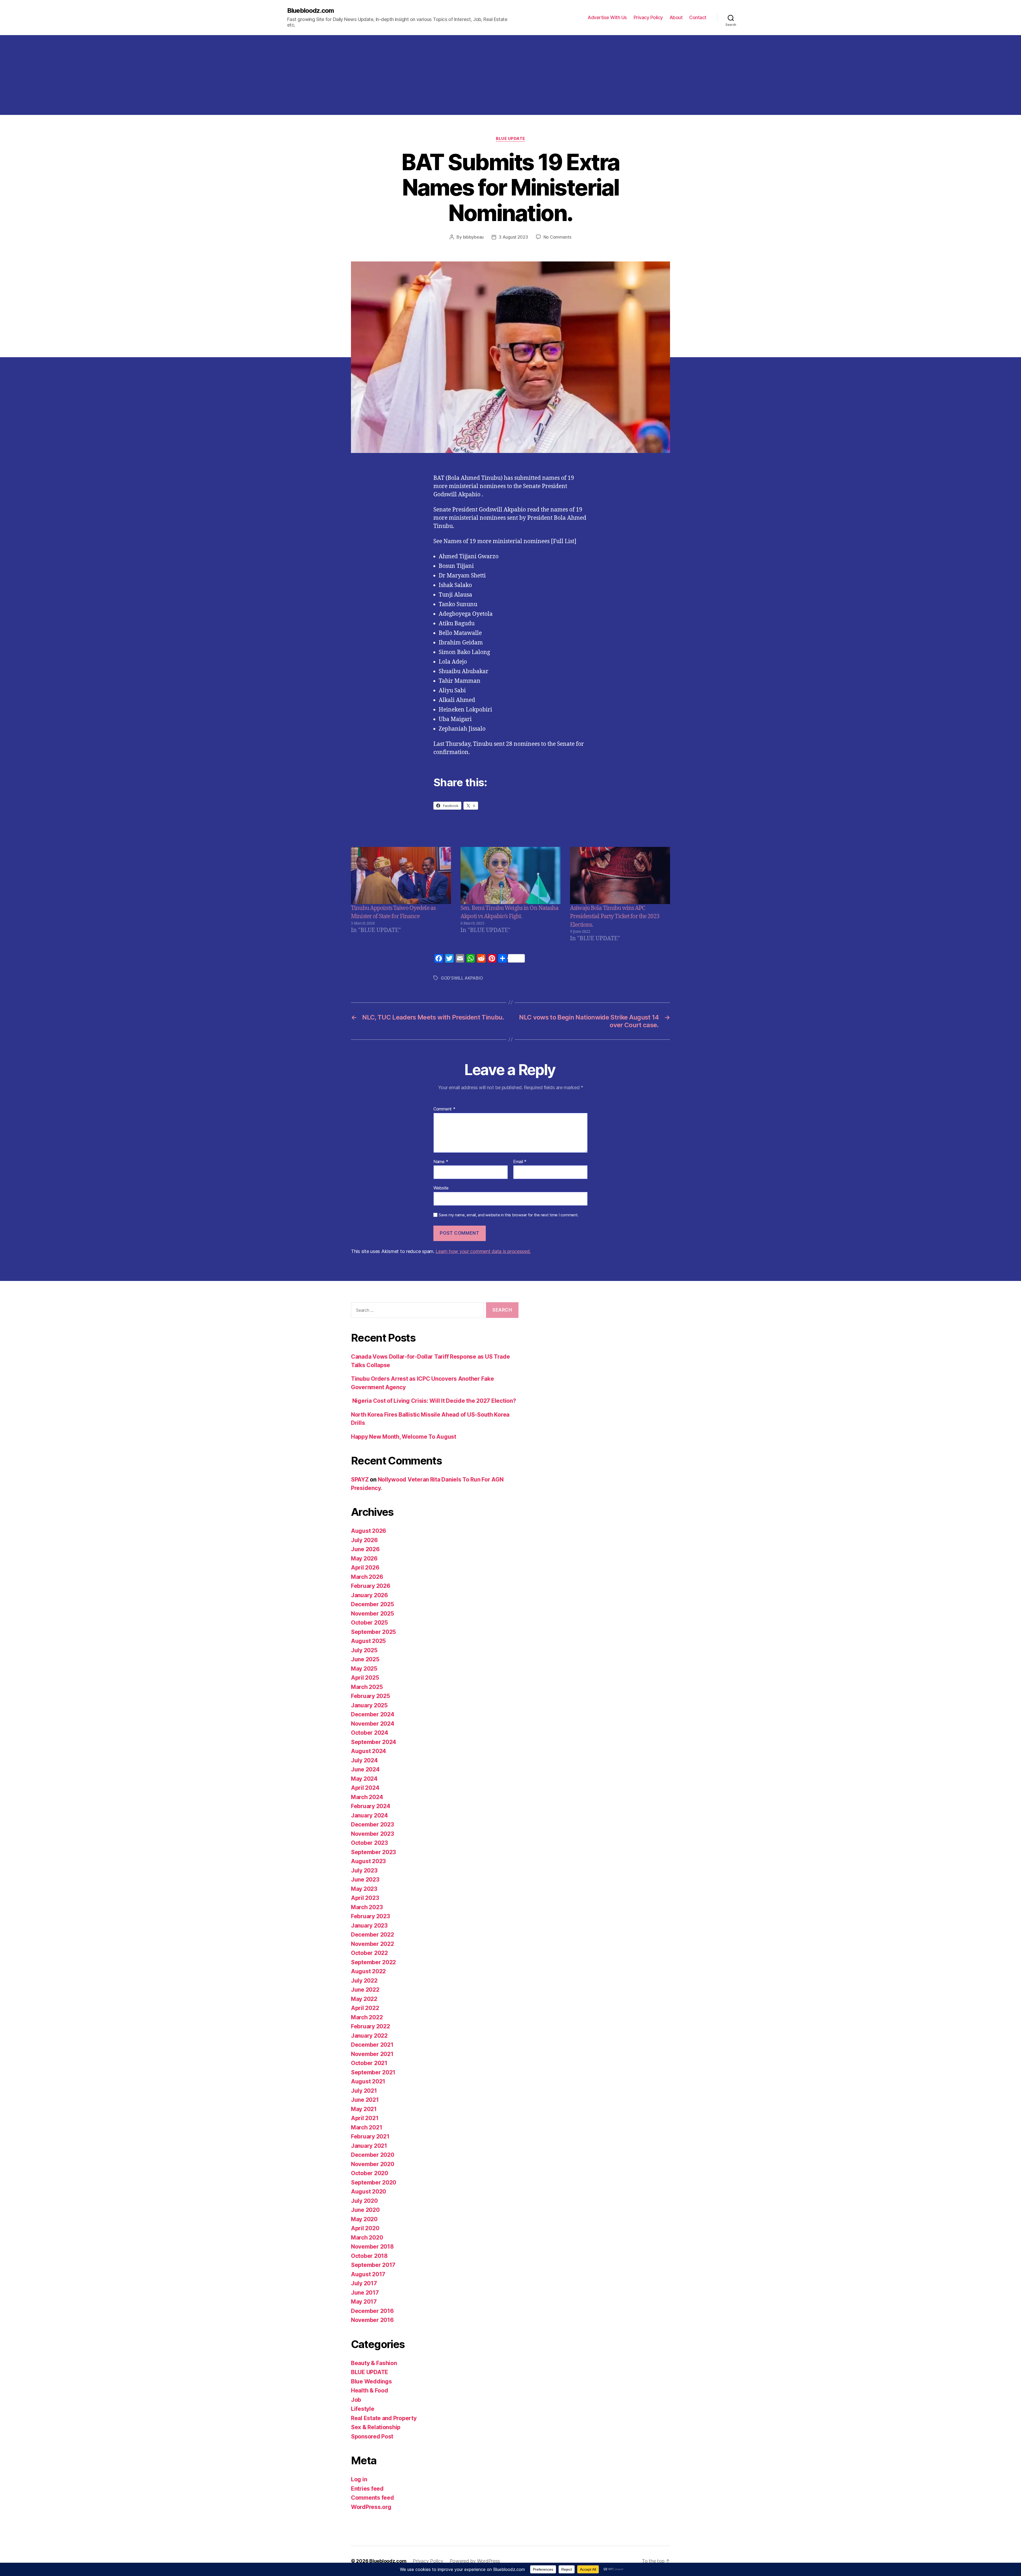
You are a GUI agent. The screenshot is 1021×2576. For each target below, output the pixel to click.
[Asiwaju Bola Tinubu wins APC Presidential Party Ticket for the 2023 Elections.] (620, 875)
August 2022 (368, 1971)
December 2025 (373, 1604)
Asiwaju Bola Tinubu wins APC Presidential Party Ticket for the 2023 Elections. (615, 917)
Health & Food (370, 2390)
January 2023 (369, 1926)
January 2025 (369, 1705)
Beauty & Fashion (374, 2363)
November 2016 (372, 2320)
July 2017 (364, 2283)
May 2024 (364, 1779)
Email (520, 1162)
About (676, 17)
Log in (359, 2479)
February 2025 (371, 1696)
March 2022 (367, 2017)
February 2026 (371, 1586)
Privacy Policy (648, 17)
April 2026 (365, 1568)
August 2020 (369, 2192)
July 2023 (364, 1870)
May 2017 (364, 2302)
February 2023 (371, 1916)
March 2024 (367, 1797)
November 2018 (372, 2247)
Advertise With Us (607, 17)
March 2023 (367, 1907)
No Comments (557, 237)
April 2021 (365, 2118)
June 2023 (365, 1880)
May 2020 (364, 2219)
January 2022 (369, 2036)
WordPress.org (371, 2507)
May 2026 (364, 1558)
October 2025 (369, 1623)
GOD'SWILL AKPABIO (462, 978)
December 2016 (372, 2311)
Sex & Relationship (376, 2427)
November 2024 (373, 1724)
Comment (444, 1109)
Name (441, 1162)
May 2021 (364, 2109)
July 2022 (364, 1981)
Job (356, 2400)
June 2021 (365, 2100)
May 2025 (364, 1669)
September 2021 (373, 2072)
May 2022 (364, 1999)
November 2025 (373, 1614)
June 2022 (365, 1990)
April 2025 (365, 1678)
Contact (698, 17)
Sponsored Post (372, 2436)
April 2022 (365, 2008)
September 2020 (374, 2182)
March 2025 (367, 1687)
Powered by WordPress (475, 2561)
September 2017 (373, 2265)
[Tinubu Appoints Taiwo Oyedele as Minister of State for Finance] (401, 875)
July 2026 (364, 1540)
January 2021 (369, 2146)
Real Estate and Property (384, 2418)
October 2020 (370, 2173)
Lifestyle (363, 2409)
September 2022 (373, 1962)
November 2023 (373, 1834)
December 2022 (373, 1935)
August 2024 (369, 1751)
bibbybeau (473, 237)
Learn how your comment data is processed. (483, 1251)
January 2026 (369, 1595)
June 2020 (365, 2210)
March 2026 (367, 1577)
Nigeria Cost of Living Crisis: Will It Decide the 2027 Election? (433, 1401)
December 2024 (373, 1714)
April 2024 (365, 1788)
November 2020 (373, 2164)
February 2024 (371, 1806)
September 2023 (373, 1852)
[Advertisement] (510, 75)
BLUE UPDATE (510, 139)
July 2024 (364, 1760)
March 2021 (367, 2127)
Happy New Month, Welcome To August (404, 1437)
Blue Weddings (371, 2381)
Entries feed (367, 2489)
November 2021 (372, 2054)
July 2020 (364, 2201)
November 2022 (373, 1944)
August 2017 (368, 2274)
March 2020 (367, 2238)
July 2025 (364, 1650)
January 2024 (369, 1815)
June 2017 (365, 2293)
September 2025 (373, 1632)
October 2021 (369, 2063)
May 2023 (364, 1889)
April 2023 (365, 1898)
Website (441, 1188)
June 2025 (365, 1659)
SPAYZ (360, 1480)
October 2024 (370, 1733)
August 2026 (369, 1531)
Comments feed (373, 2498)
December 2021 (372, 2045)
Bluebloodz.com (311, 11)
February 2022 (371, 2026)
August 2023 (368, 1861)
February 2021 (370, 2136)
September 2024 (374, 1742)
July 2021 (364, 2091)
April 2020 (365, 2228)
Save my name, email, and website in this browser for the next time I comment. (509, 1215)
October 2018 (369, 2256)
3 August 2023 (513, 237)
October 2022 (369, 1953)
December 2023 (373, 1824)
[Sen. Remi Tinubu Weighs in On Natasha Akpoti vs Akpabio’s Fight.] (510, 875)
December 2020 (373, 2155)
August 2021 (368, 2081)
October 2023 (369, 1843)
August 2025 (368, 1641)
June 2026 (365, 1549)
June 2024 (365, 1769)
